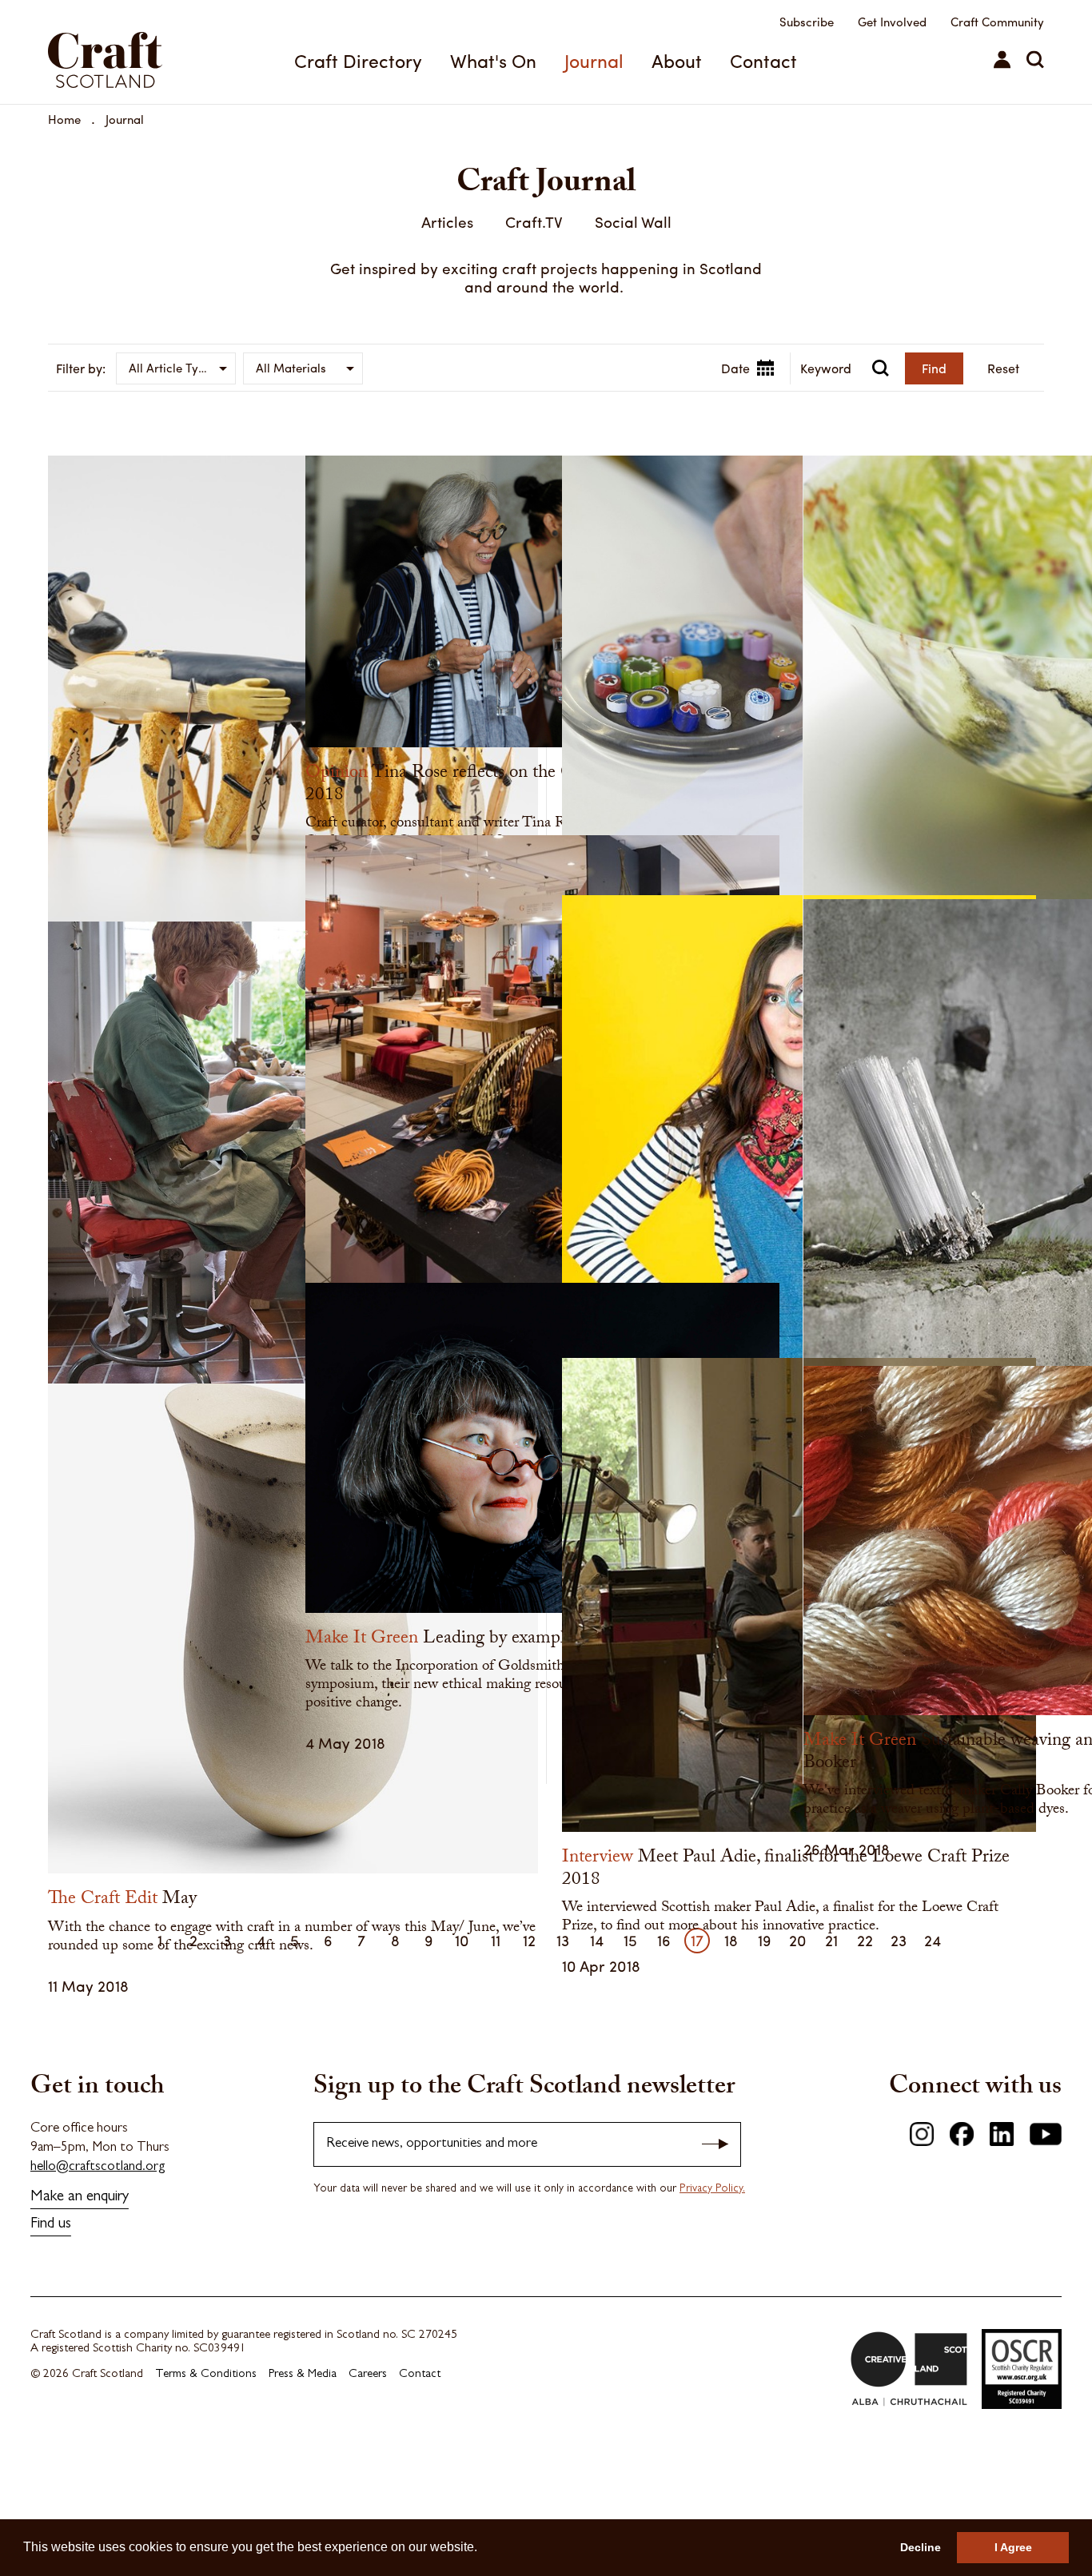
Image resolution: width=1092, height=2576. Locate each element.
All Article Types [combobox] (173, 368)
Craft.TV (534, 221)
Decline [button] (921, 2547)
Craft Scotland (124, 52)
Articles (447, 221)
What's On (493, 60)
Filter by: (81, 368)
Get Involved (892, 22)
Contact (763, 60)
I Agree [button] (1013, 2547)
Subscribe (807, 22)
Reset (1003, 368)
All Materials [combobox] (291, 368)
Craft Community (997, 22)
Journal (594, 60)
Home (64, 119)
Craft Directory (358, 60)
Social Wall (633, 221)
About (677, 60)
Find (934, 368)
